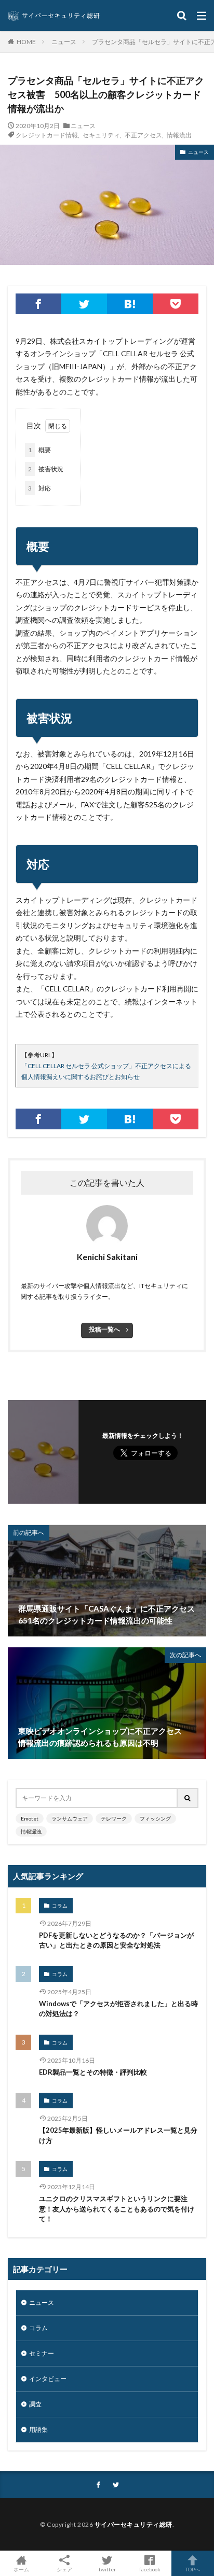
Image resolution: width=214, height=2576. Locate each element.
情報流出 (179, 135)
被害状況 (46, 469)
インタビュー (48, 2379)
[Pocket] (176, 304)
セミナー (42, 2353)
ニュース (64, 42)
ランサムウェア (70, 1818)
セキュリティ (101, 135)
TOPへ (193, 2569)
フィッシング (155, 1818)
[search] (188, 1798)
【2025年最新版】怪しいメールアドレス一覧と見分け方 (118, 2135)
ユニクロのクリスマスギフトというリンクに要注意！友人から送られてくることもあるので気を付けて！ (117, 2209)
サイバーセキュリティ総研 (133, 2524)
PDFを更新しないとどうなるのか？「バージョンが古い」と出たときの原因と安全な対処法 (116, 1940)
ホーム (21, 2569)
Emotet (30, 1818)
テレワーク (114, 1818)
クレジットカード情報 (47, 135)
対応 (39, 488)
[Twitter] (84, 304)
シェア (64, 2569)
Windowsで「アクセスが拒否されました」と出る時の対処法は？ (118, 2009)
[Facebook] (38, 304)
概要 (39, 450)
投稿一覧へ (104, 1329)
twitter (107, 2569)
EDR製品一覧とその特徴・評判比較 (93, 2072)
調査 (35, 2404)
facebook (150, 2569)
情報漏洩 (31, 1831)
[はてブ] (130, 304)
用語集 (38, 2430)
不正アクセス (143, 135)
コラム (60, 1906)
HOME (26, 41)
